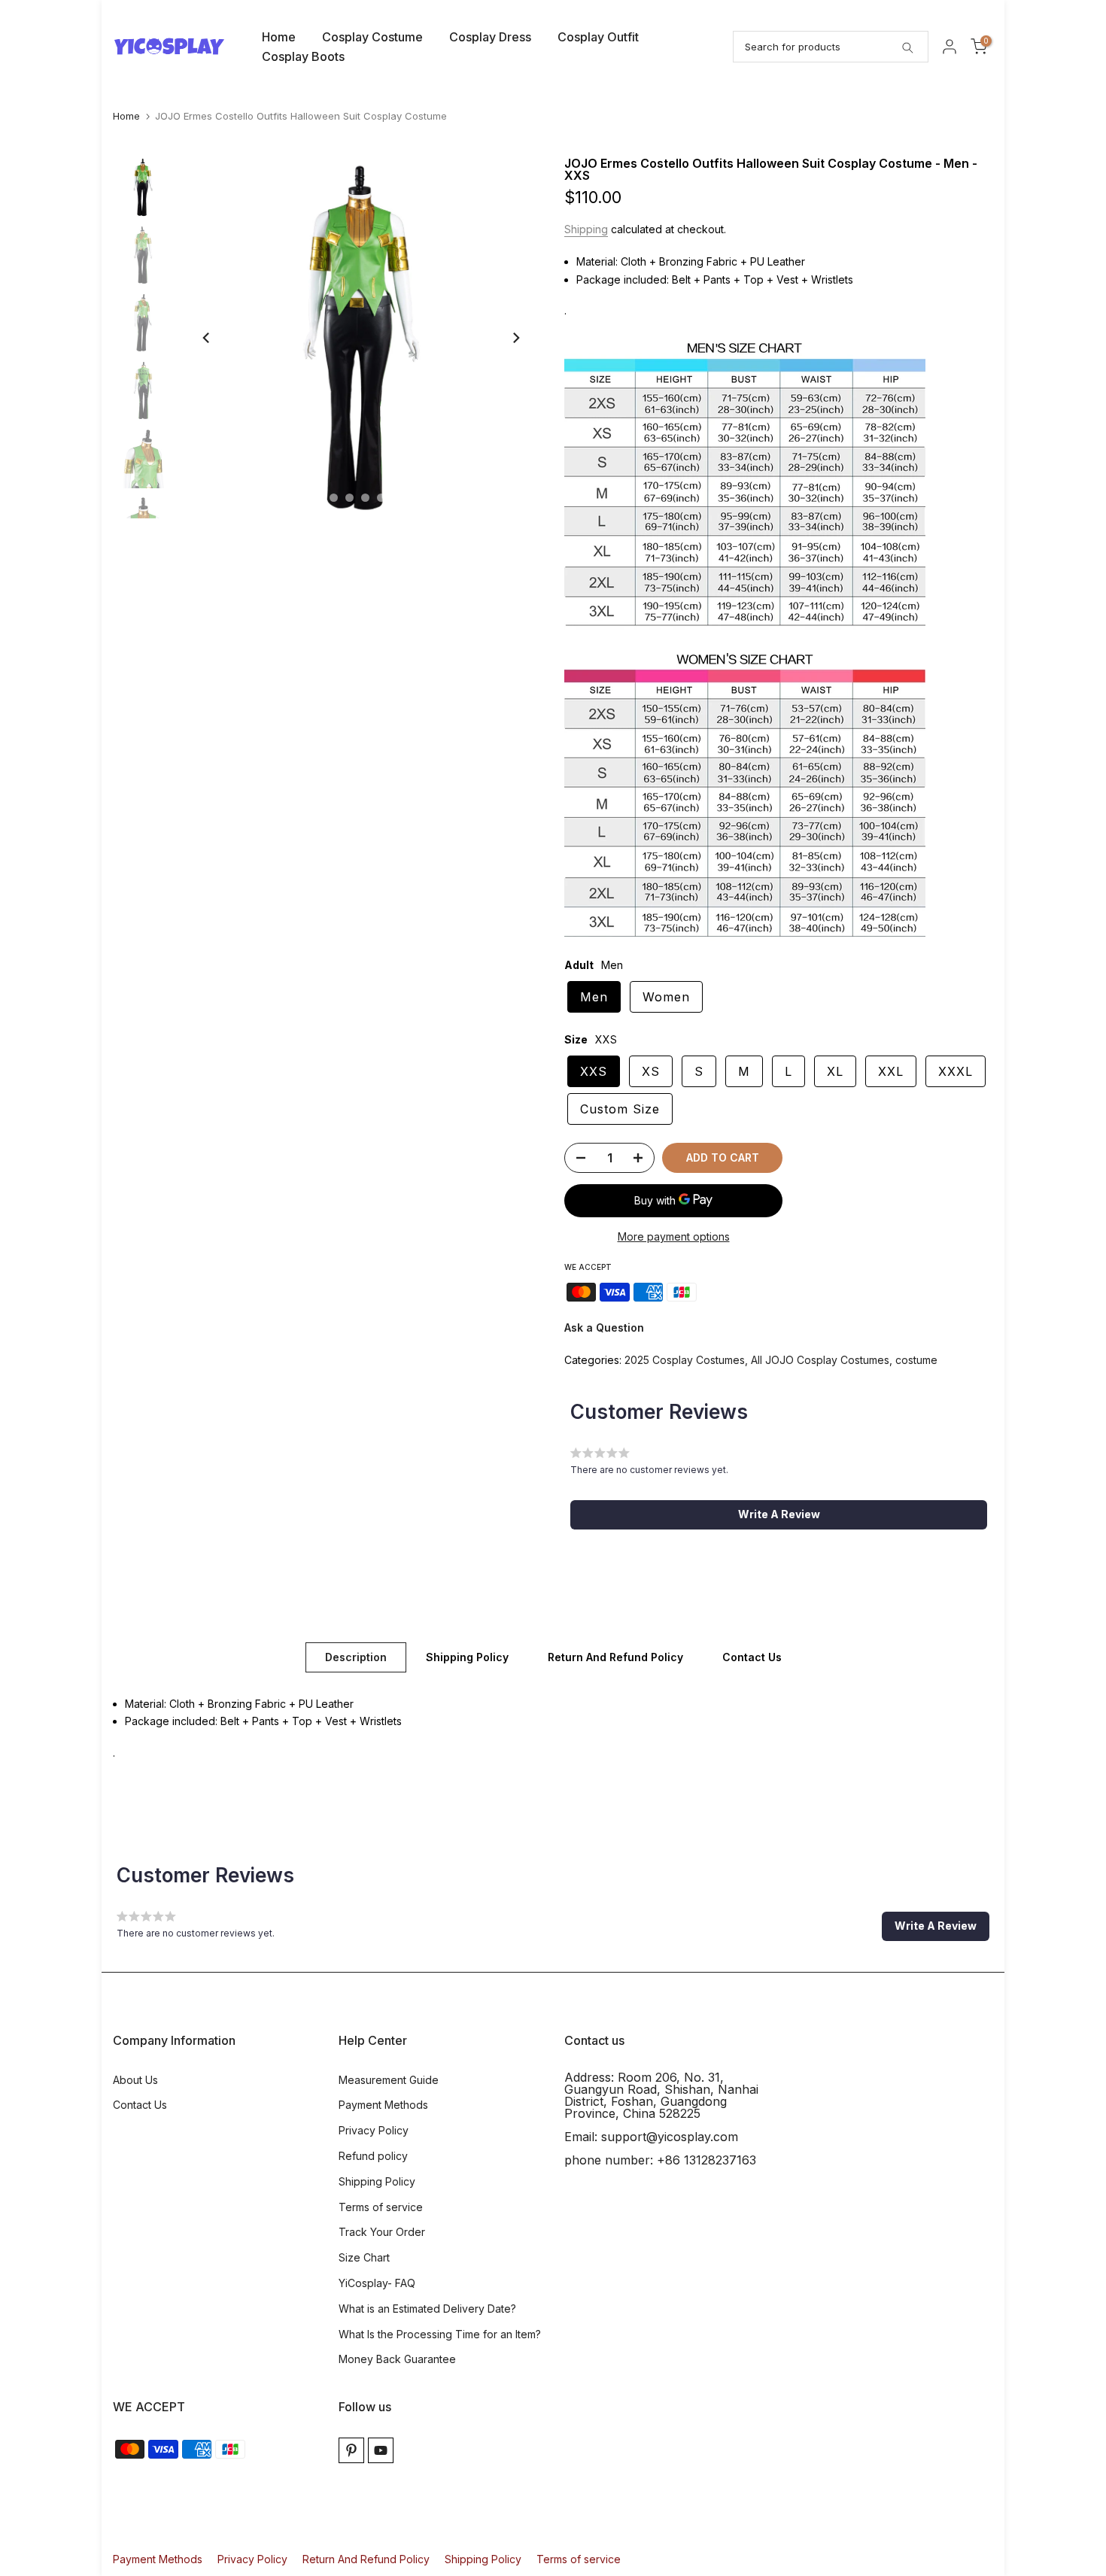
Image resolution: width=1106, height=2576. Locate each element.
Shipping (586, 229)
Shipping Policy (467, 1656)
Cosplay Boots (303, 56)
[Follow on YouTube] (381, 2450)
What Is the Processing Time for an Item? (440, 2334)
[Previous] (207, 338)
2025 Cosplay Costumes (685, 1360)
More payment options (674, 1236)
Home (279, 37)
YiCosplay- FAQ (377, 2283)
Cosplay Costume (372, 37)
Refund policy (373, 2156)
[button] (779, 1514)
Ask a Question (604, 1327)
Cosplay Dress (490, 37)
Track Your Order (382, 2232)
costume (916, 1360)
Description (356, 1656)
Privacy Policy (374, 2130)
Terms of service (381, 2207)
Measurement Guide (389, 2080)
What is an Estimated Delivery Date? (427, 2309)
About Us (135, 2080)
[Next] (515, 338)
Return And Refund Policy (615, 1656)
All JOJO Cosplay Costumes (820, 1360)
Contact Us (752, 1656)
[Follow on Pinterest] (351, 2450)
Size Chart (364, 2257)
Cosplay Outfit (598, 37)
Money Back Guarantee (397, 2359)
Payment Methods (383, 2105)
